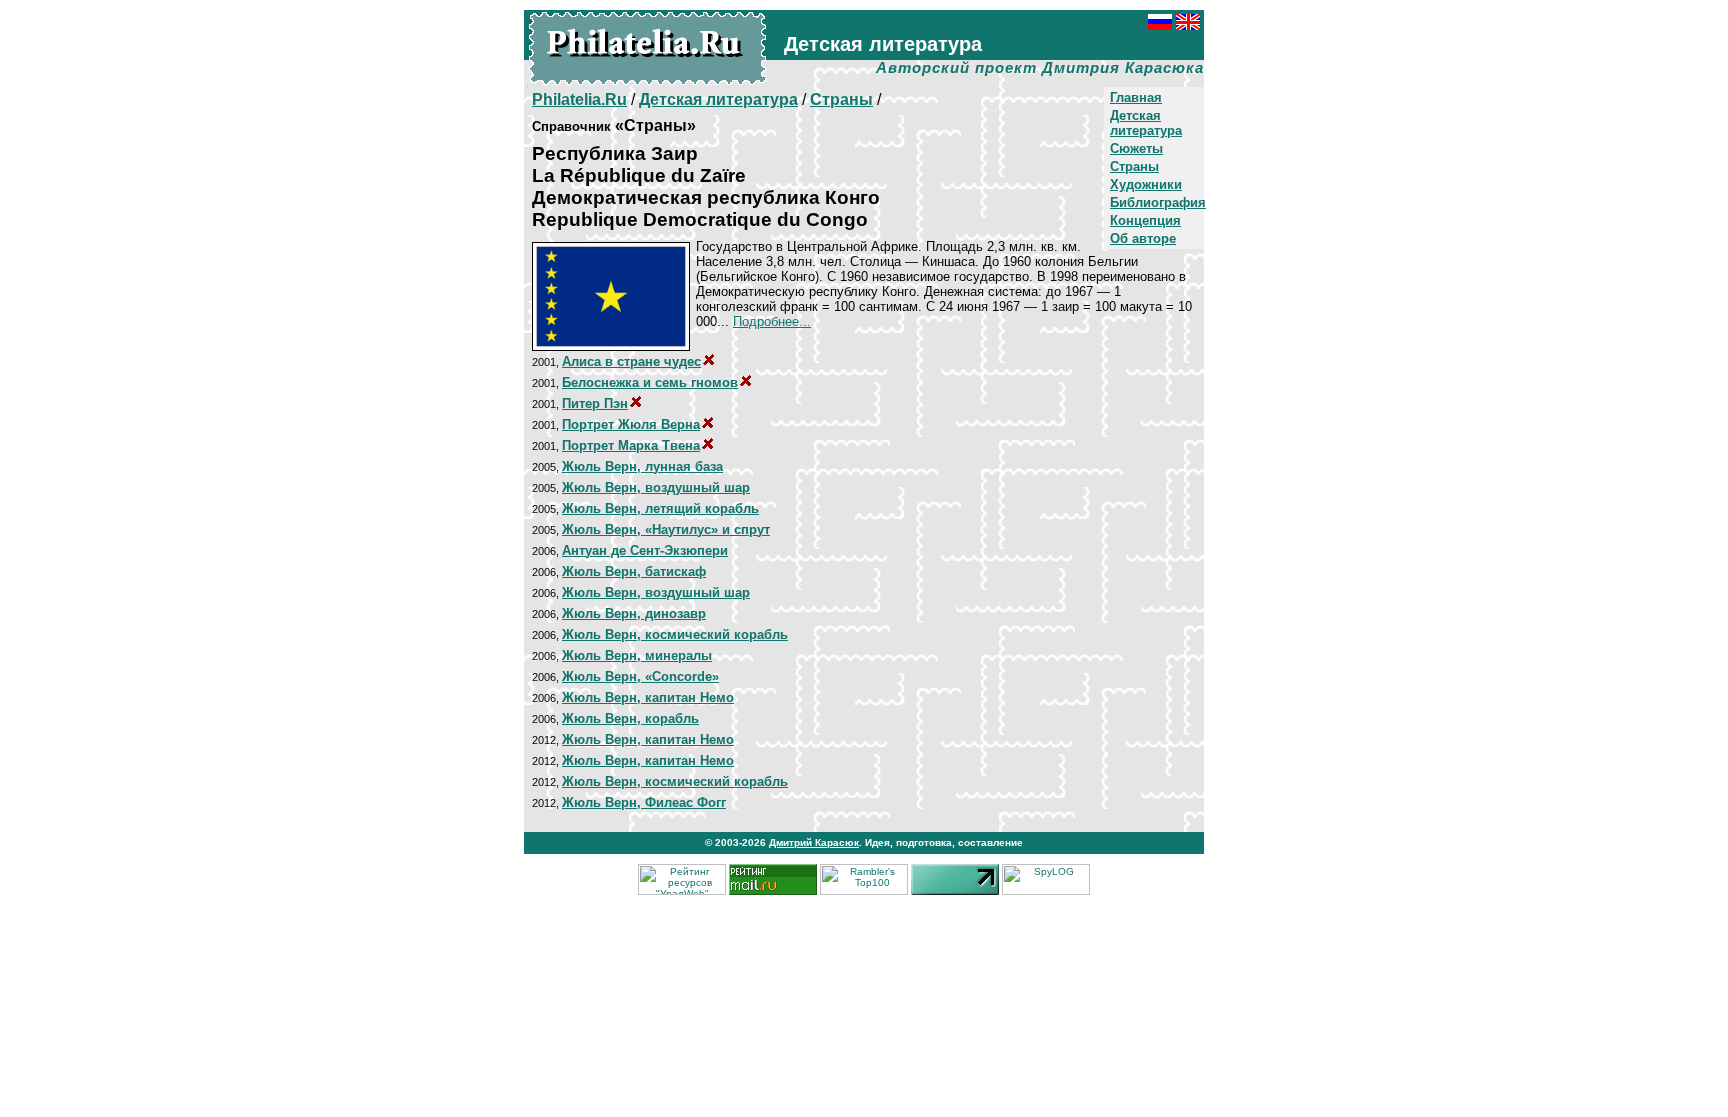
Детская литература (1146, 123)
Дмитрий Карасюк (814, 842)
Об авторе (1143, 238)
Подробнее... (772, 321)
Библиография (1158, 202)
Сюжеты (1136, 148)
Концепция (1145, 220)
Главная (1136, 97)
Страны (1134, 166)
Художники (1146, 184)
